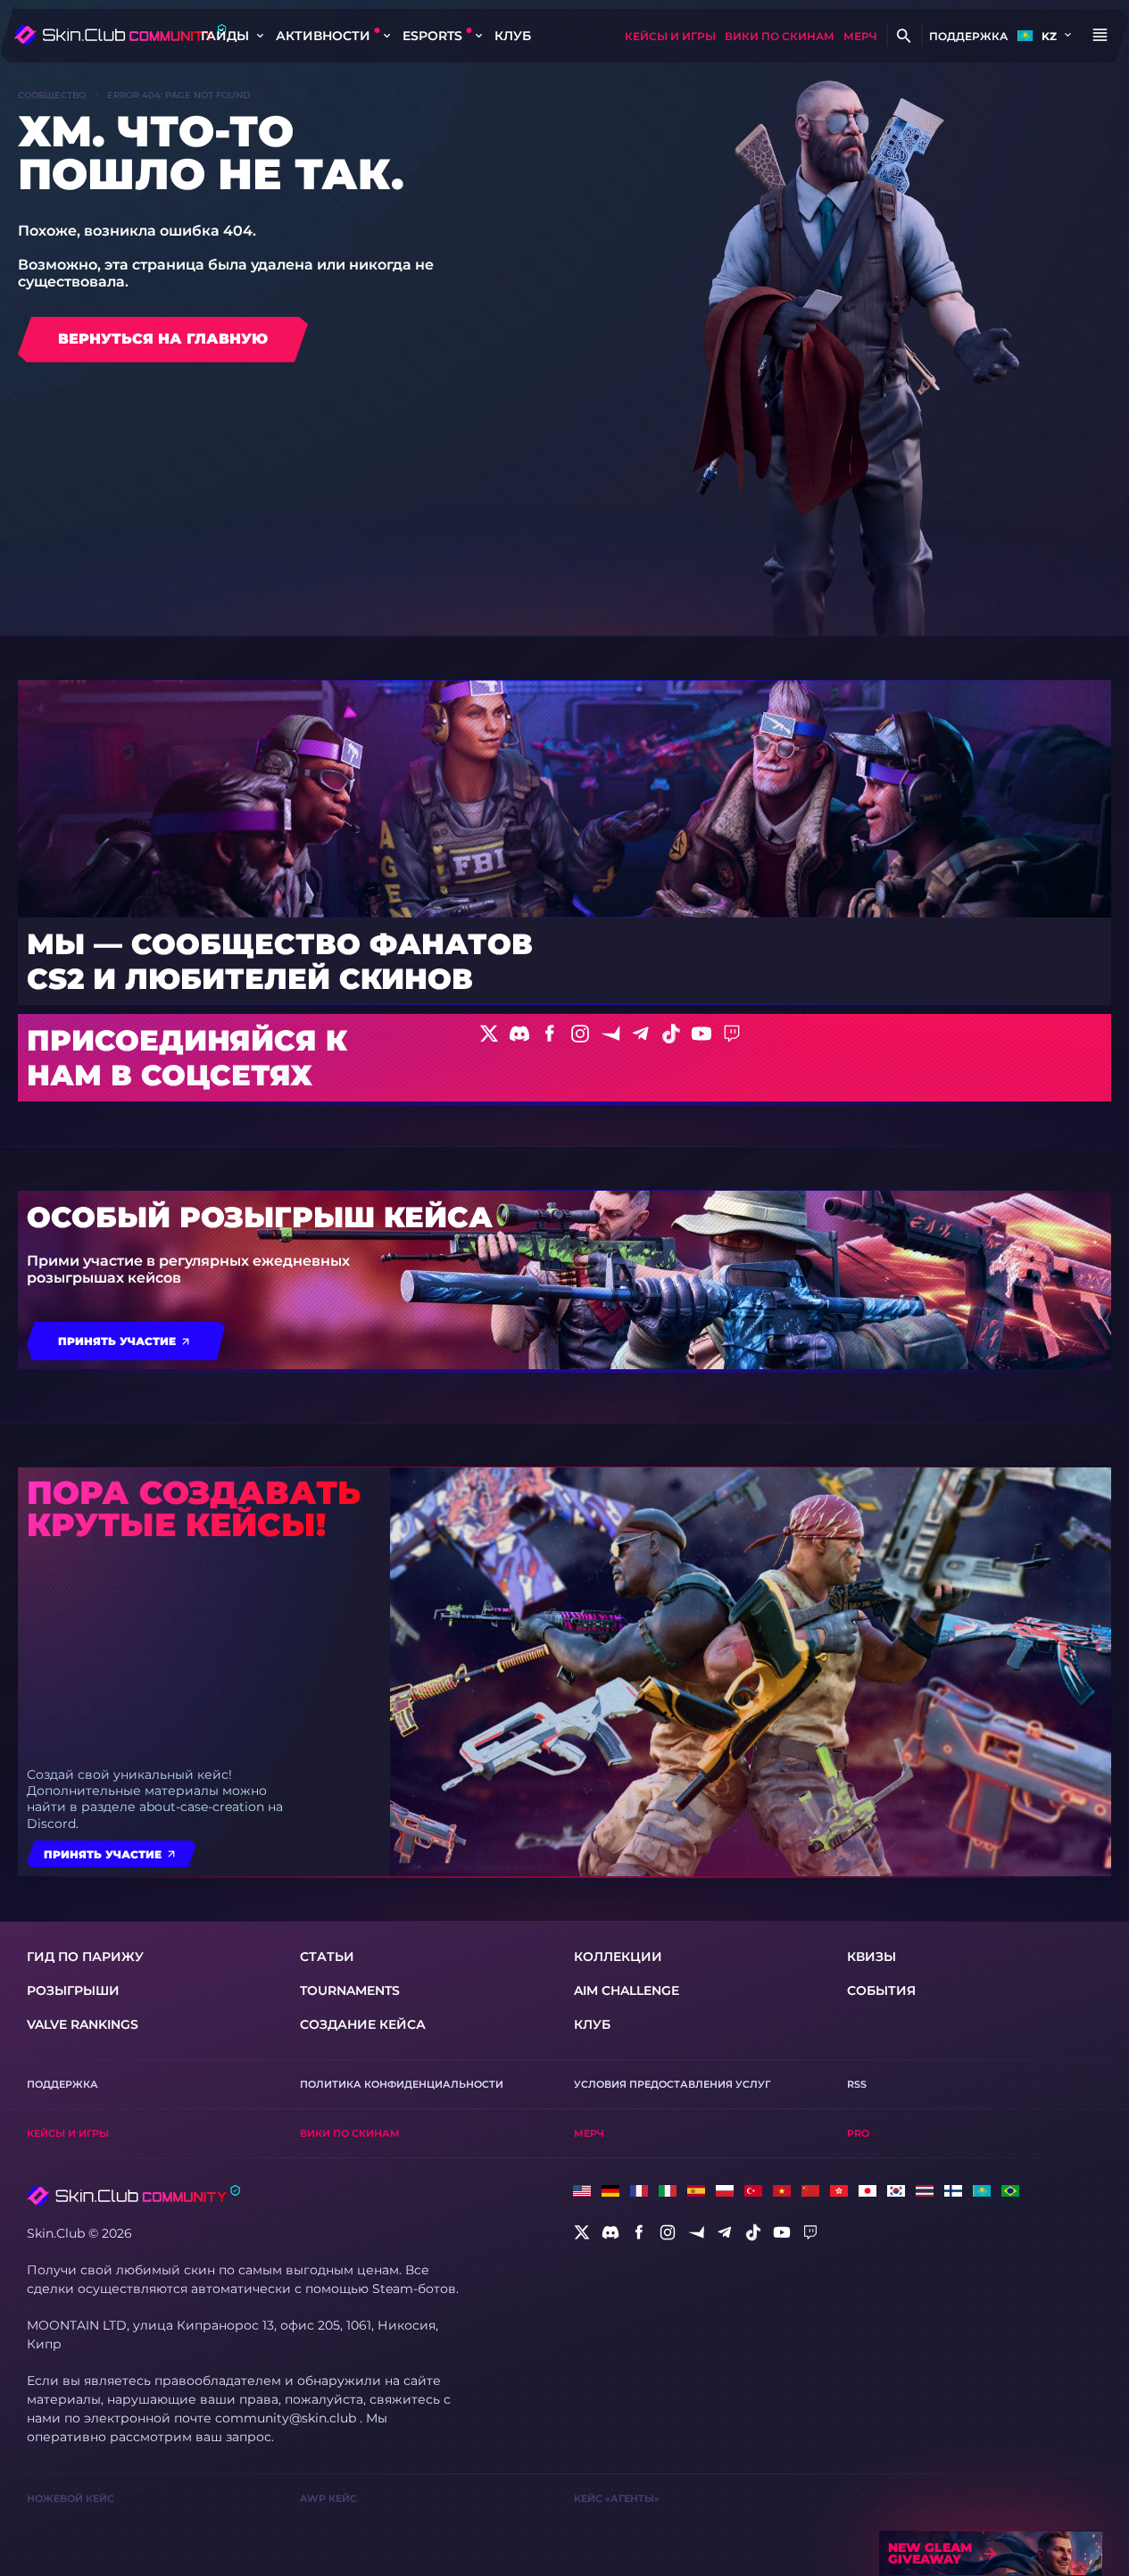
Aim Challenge (627, 1990)
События (881, 1990)
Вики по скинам (780, 36)
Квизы (872, 1957)
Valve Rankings (83, 2024)
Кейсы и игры (670, 36)
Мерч (860, 36)
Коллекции (618, 1957)
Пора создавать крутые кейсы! (194, 1508)
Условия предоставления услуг (672, 2084)
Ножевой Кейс (71, 2498)
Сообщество (52, 95)
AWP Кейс (328, 2498)
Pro (858, 2133)
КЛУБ (513, 36)
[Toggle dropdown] (260, 36)
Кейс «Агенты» (617, 2498)
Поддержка (968, 36)
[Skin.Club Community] (120, 35)
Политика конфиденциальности (402, 2084)
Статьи (327, 1957)
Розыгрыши (73, 1990)
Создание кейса (363, 2024)
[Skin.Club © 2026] (133, 2196)
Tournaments (350, 1990)
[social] (582, 2232)
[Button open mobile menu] (1100, 36)
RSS (857, 2084)
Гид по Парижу (85, 1957)
